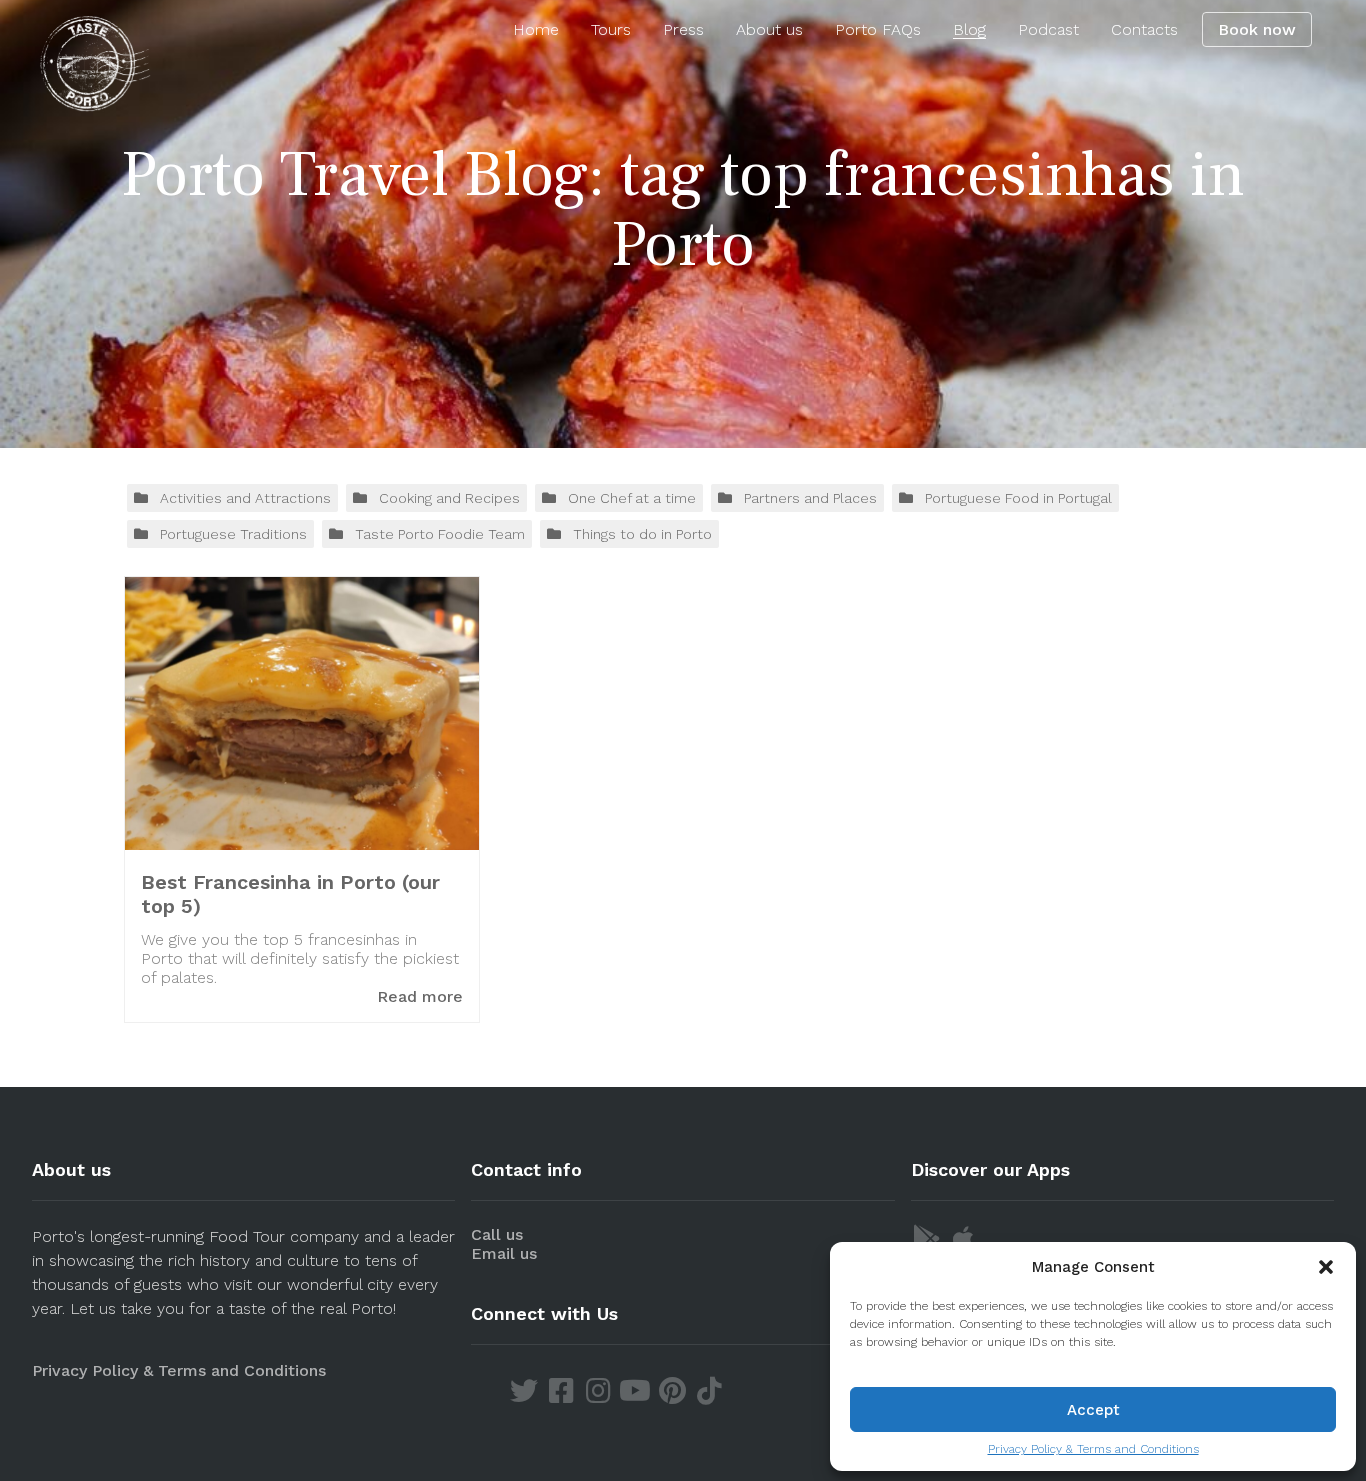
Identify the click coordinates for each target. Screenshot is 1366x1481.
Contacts (1144, 29)
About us (769, 29)
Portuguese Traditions (233, 534)
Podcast (1048, 29)
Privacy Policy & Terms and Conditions (1093, 1449)
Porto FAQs (878, 29)
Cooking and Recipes (449, 498)
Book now (1257, 29)
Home (536, 29)
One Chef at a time (632, 498)
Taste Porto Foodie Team (440, 534)
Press (683, 29)
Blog (969, 29)
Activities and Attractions (245, 498)
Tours (611, 29)
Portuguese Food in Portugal (1018, 498)
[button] (1326, 1267)
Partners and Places (810, 498)
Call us (497, 1234)
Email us (504, 1253)
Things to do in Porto (642, 534)
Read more (420, 996)
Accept (1093, 1410)
